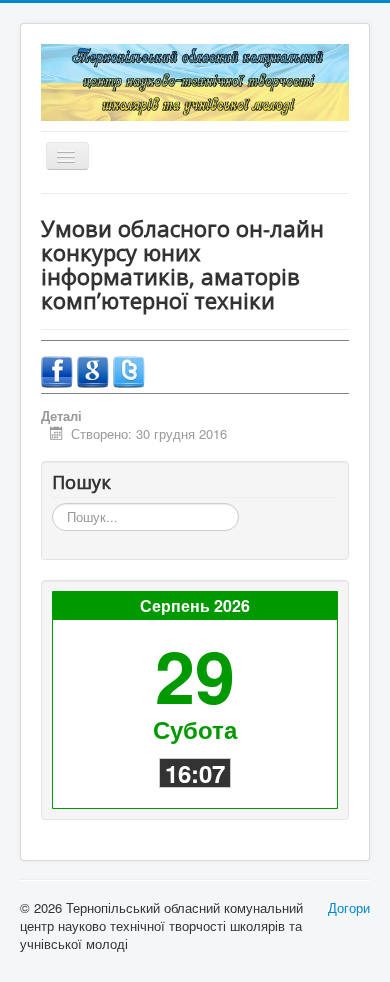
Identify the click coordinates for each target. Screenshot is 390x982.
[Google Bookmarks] (95, 369)
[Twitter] (129, 369)
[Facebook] (59, 369)
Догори (349, 907)
